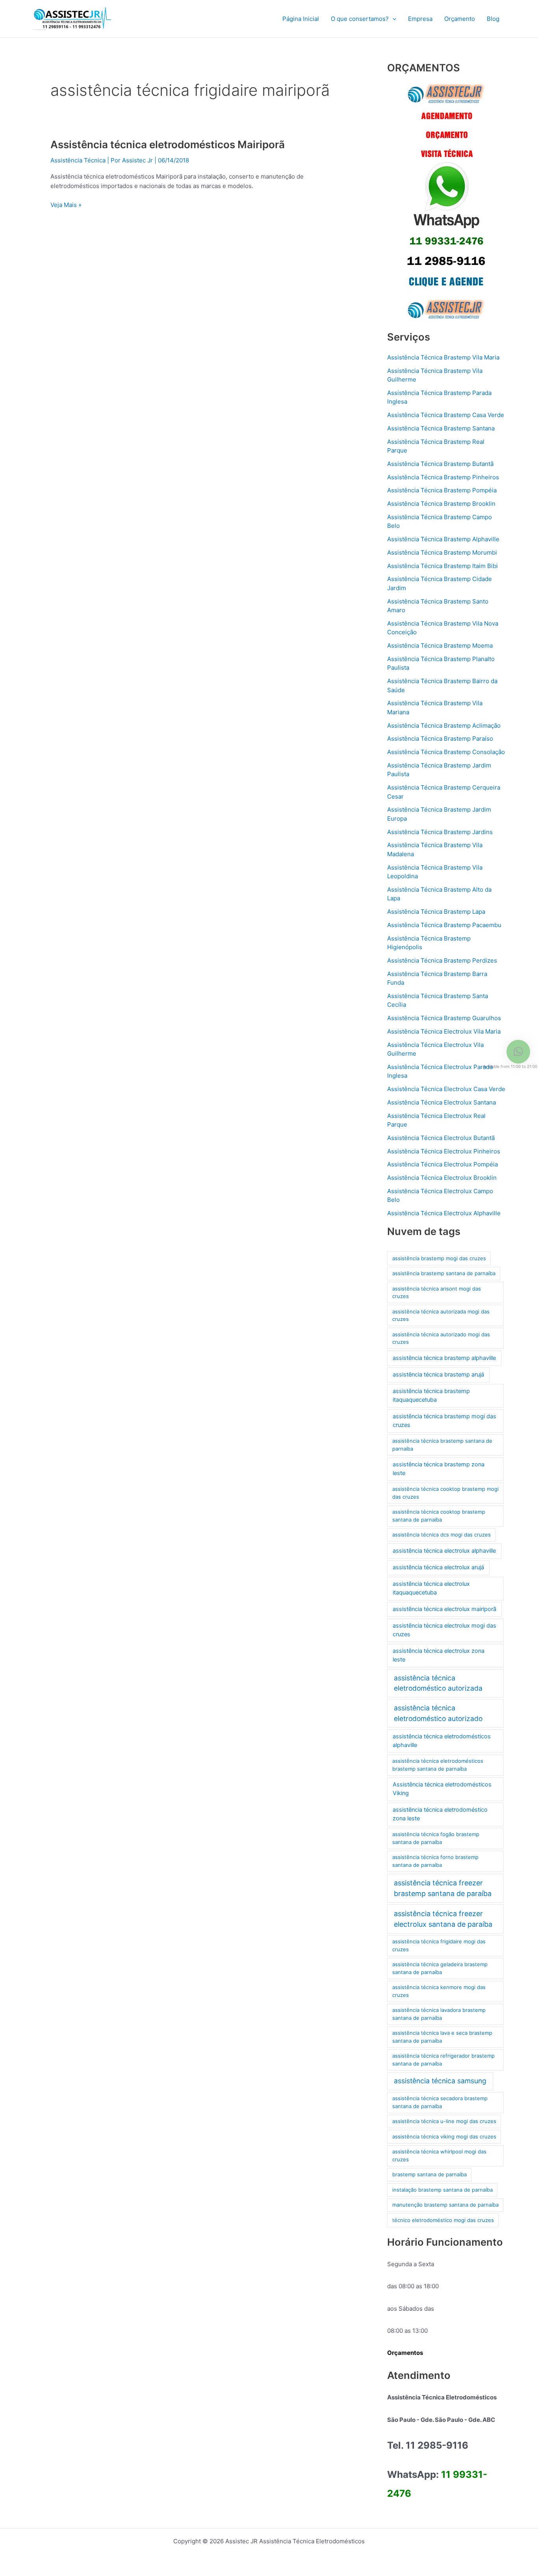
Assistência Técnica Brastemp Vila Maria (443, 357)
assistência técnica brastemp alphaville (444, 1358)
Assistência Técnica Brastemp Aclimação (444, 725)
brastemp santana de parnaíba (429, 2174)
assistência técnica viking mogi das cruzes (444, 2136)
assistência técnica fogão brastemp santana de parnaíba (436, 1838)
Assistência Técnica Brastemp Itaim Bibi (442, 566)
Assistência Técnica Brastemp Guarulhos (444, 1018)
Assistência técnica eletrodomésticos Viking (442, 1789)
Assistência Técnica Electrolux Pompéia (442, 1164)
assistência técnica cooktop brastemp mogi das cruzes (445, 1493)
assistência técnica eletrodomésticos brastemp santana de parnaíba (438, 1765)
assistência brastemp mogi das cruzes (439, 1258)
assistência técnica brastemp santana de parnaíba (442, 1445)
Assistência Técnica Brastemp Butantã (440, 464)
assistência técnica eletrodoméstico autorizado (438, 1713)
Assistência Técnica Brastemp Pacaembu (444, 925)
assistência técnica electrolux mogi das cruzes (444, 1630)
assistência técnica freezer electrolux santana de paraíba (443, 1919)
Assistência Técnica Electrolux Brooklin (442, 1178)
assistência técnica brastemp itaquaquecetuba (431, 1395)
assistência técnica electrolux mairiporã (444, 1609)
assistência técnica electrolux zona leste (439, 1655)
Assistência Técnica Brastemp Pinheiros (443, 477)
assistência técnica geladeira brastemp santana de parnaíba (440, 1968)
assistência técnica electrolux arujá (438, 1567)
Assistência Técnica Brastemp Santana (441, 428)
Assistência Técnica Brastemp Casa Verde (446, 415)
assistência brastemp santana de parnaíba (444, 1273)
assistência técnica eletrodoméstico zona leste (440, 1814)
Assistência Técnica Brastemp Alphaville (443, 539)
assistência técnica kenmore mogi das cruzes (439, 1991)
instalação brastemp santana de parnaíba (442, 2190)
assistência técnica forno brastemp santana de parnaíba (435, 1861)
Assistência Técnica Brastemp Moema (440, 645)
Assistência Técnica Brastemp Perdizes (442, 960)
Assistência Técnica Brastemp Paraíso (440, 739)
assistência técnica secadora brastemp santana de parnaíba (440, 2102)
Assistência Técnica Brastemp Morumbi (442, 552)
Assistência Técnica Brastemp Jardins (440, 832)
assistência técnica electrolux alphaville (444, 1551)
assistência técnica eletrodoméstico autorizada (438, 1683)
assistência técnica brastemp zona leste (439, 1469)
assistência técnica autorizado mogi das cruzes (441, 1338)
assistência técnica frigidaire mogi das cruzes (439, 1945)
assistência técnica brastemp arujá (438, 1375)
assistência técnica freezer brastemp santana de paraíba (443, 1888)
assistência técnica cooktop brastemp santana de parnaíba (439, 1516)
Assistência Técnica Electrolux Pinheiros (444, 1151)
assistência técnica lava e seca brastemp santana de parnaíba (442, 2037)
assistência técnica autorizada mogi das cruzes (441, 1315)
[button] (392, 19)
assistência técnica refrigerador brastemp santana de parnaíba (443, 2060)
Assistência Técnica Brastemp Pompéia (442, 490)
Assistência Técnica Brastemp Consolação (446, 752)
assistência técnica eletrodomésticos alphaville (442, 1741)
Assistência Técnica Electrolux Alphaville (444, 1213)
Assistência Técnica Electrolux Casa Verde (446, 1089)
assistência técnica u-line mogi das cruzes (444, 2121)
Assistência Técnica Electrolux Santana (442, 1102)
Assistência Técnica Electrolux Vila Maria (444, 1031)
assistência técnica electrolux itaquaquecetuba (431, 1588)
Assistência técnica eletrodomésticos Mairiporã (168, 144)
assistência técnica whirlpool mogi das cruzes (439, 2155)
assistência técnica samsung (440, 2081)
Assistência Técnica (78, 160)
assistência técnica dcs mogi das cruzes (442, 1535)
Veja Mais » (66, 204)
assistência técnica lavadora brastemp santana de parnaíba (439, 2014)
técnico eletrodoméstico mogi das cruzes (443, 2220)
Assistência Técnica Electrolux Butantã (441, 1138)
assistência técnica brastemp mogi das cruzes (444, 1421)
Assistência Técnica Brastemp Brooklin (441, 504)
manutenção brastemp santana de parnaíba (445, 2205)
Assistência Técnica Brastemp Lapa (436, 912)
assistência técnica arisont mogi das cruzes (437, 1293)
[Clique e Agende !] (446, 202)
